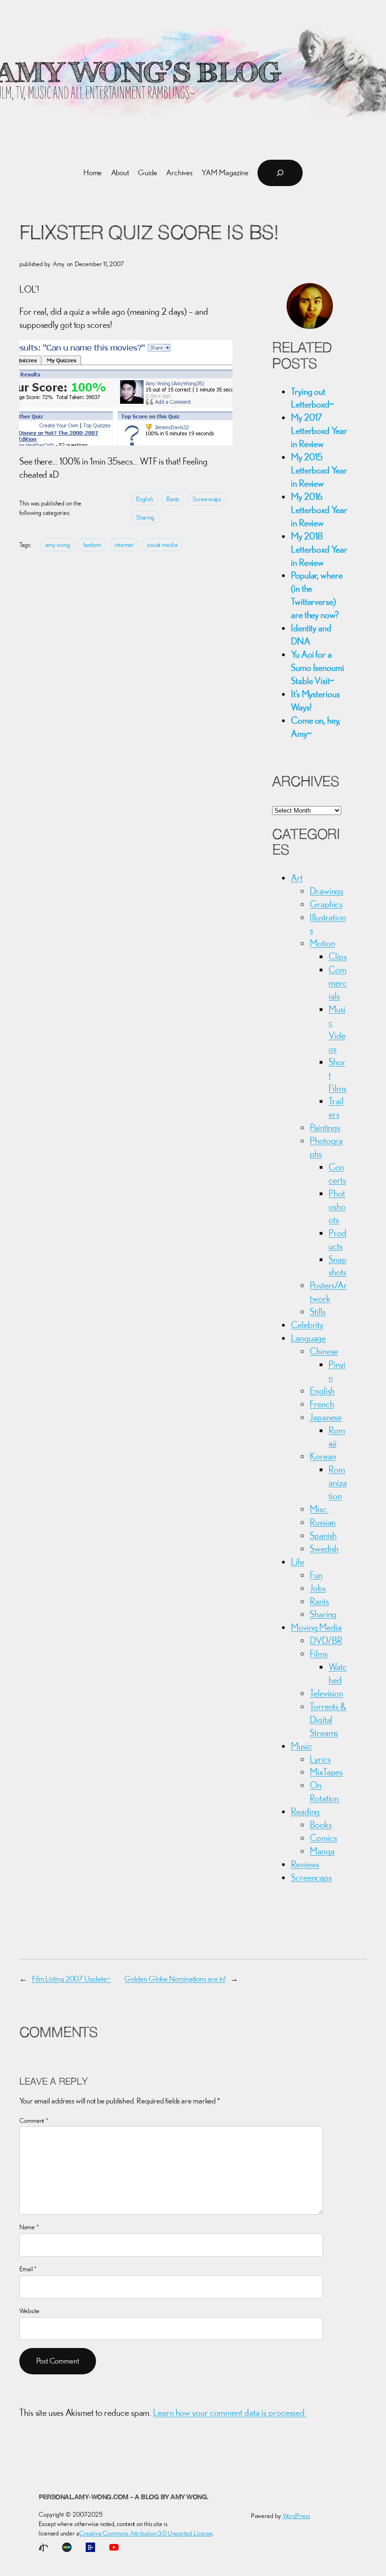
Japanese (326, 1417)
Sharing (145, 517)
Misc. (319, 1509)
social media (162, 545)
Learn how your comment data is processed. (230, 2412)
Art (297, 877)
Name (29, 2227)
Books (321, 1824)
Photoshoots (337, 1206)
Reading (305, 1811)
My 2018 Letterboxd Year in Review (319, 549)
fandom (92, 545)
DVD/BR (326, 1640)
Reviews (305, 1864)
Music (302, 1746)
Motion (322, 943)
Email (28, 2269)
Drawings (326, 891)
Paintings (325, 1127)
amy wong (58, 545)
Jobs (318, 1588)
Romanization (338, 1482)
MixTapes (326, 1772)
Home (93, 172)
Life (298, 1561)
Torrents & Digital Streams (328, 1719)
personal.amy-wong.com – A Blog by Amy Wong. (124, 2498)
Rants (173, 499)
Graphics (326, 904)
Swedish (324, 1548)
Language (308, 1338)
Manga (322, 1851)
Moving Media (316, 1627)
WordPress (296, 2516)
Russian (323, 1522)
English (145, 499)
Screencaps (207, 499)
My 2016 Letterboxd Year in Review (319, 509)
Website (29, 2311)
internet (124, 545)
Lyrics (320, 1759)
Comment (34, 2120)
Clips (338, 956)
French (322, 1404)
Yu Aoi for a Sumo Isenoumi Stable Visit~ (318, 667)
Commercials (338, 982)
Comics (323, 1838)
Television (326, 1693)
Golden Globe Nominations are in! (175, 1979)
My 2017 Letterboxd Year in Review (319, 430)
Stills (318, 1311)
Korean (323, 1456)
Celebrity (307, 1325)
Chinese (324, 1351)
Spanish (323, 1535)
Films (319, 1653)
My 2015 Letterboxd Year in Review (319, 470)
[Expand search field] (280, 173)
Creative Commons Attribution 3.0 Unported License (146, 2533)
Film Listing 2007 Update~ (71, 1979)
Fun (316, 1575)
